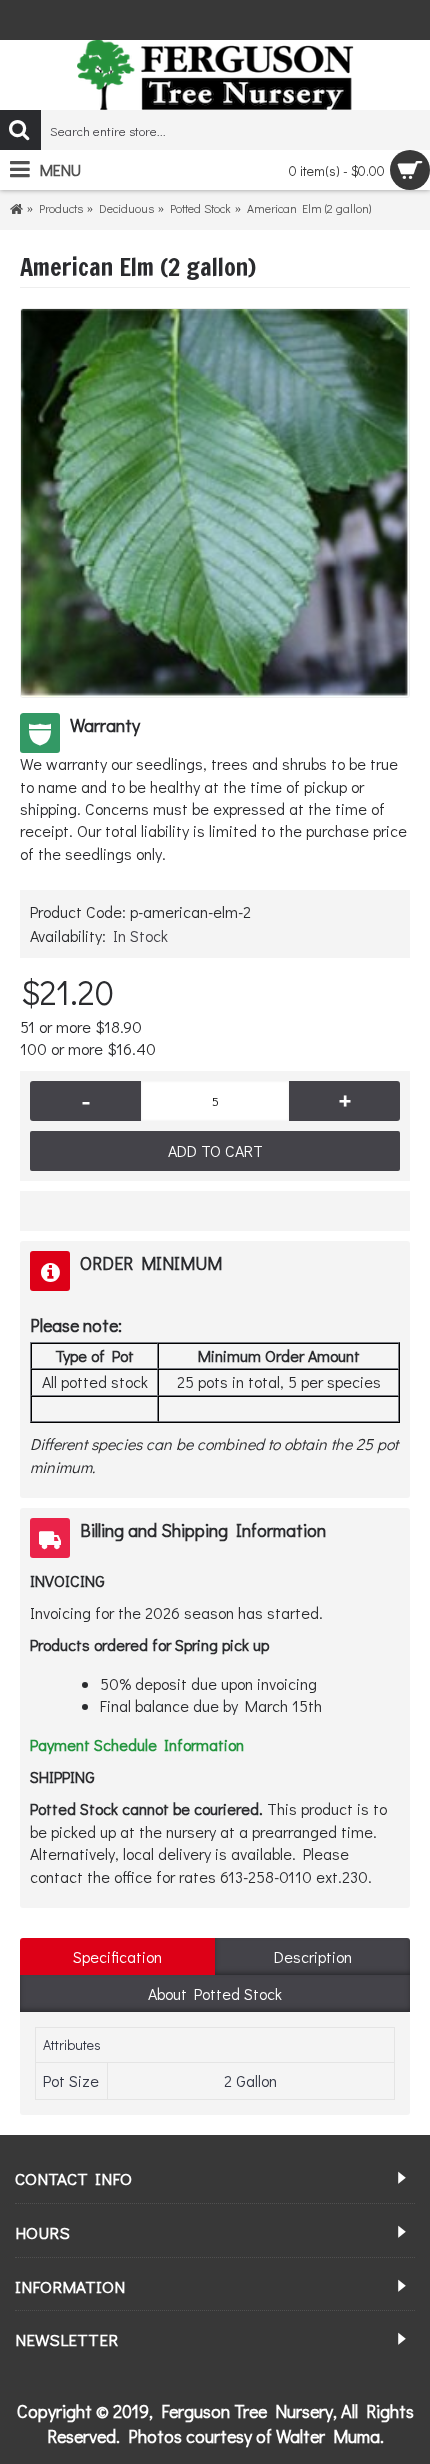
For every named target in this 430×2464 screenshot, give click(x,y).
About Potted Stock (215, 1993)
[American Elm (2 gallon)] (215, 503)
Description (313, 1956)
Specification (117, 1956)
